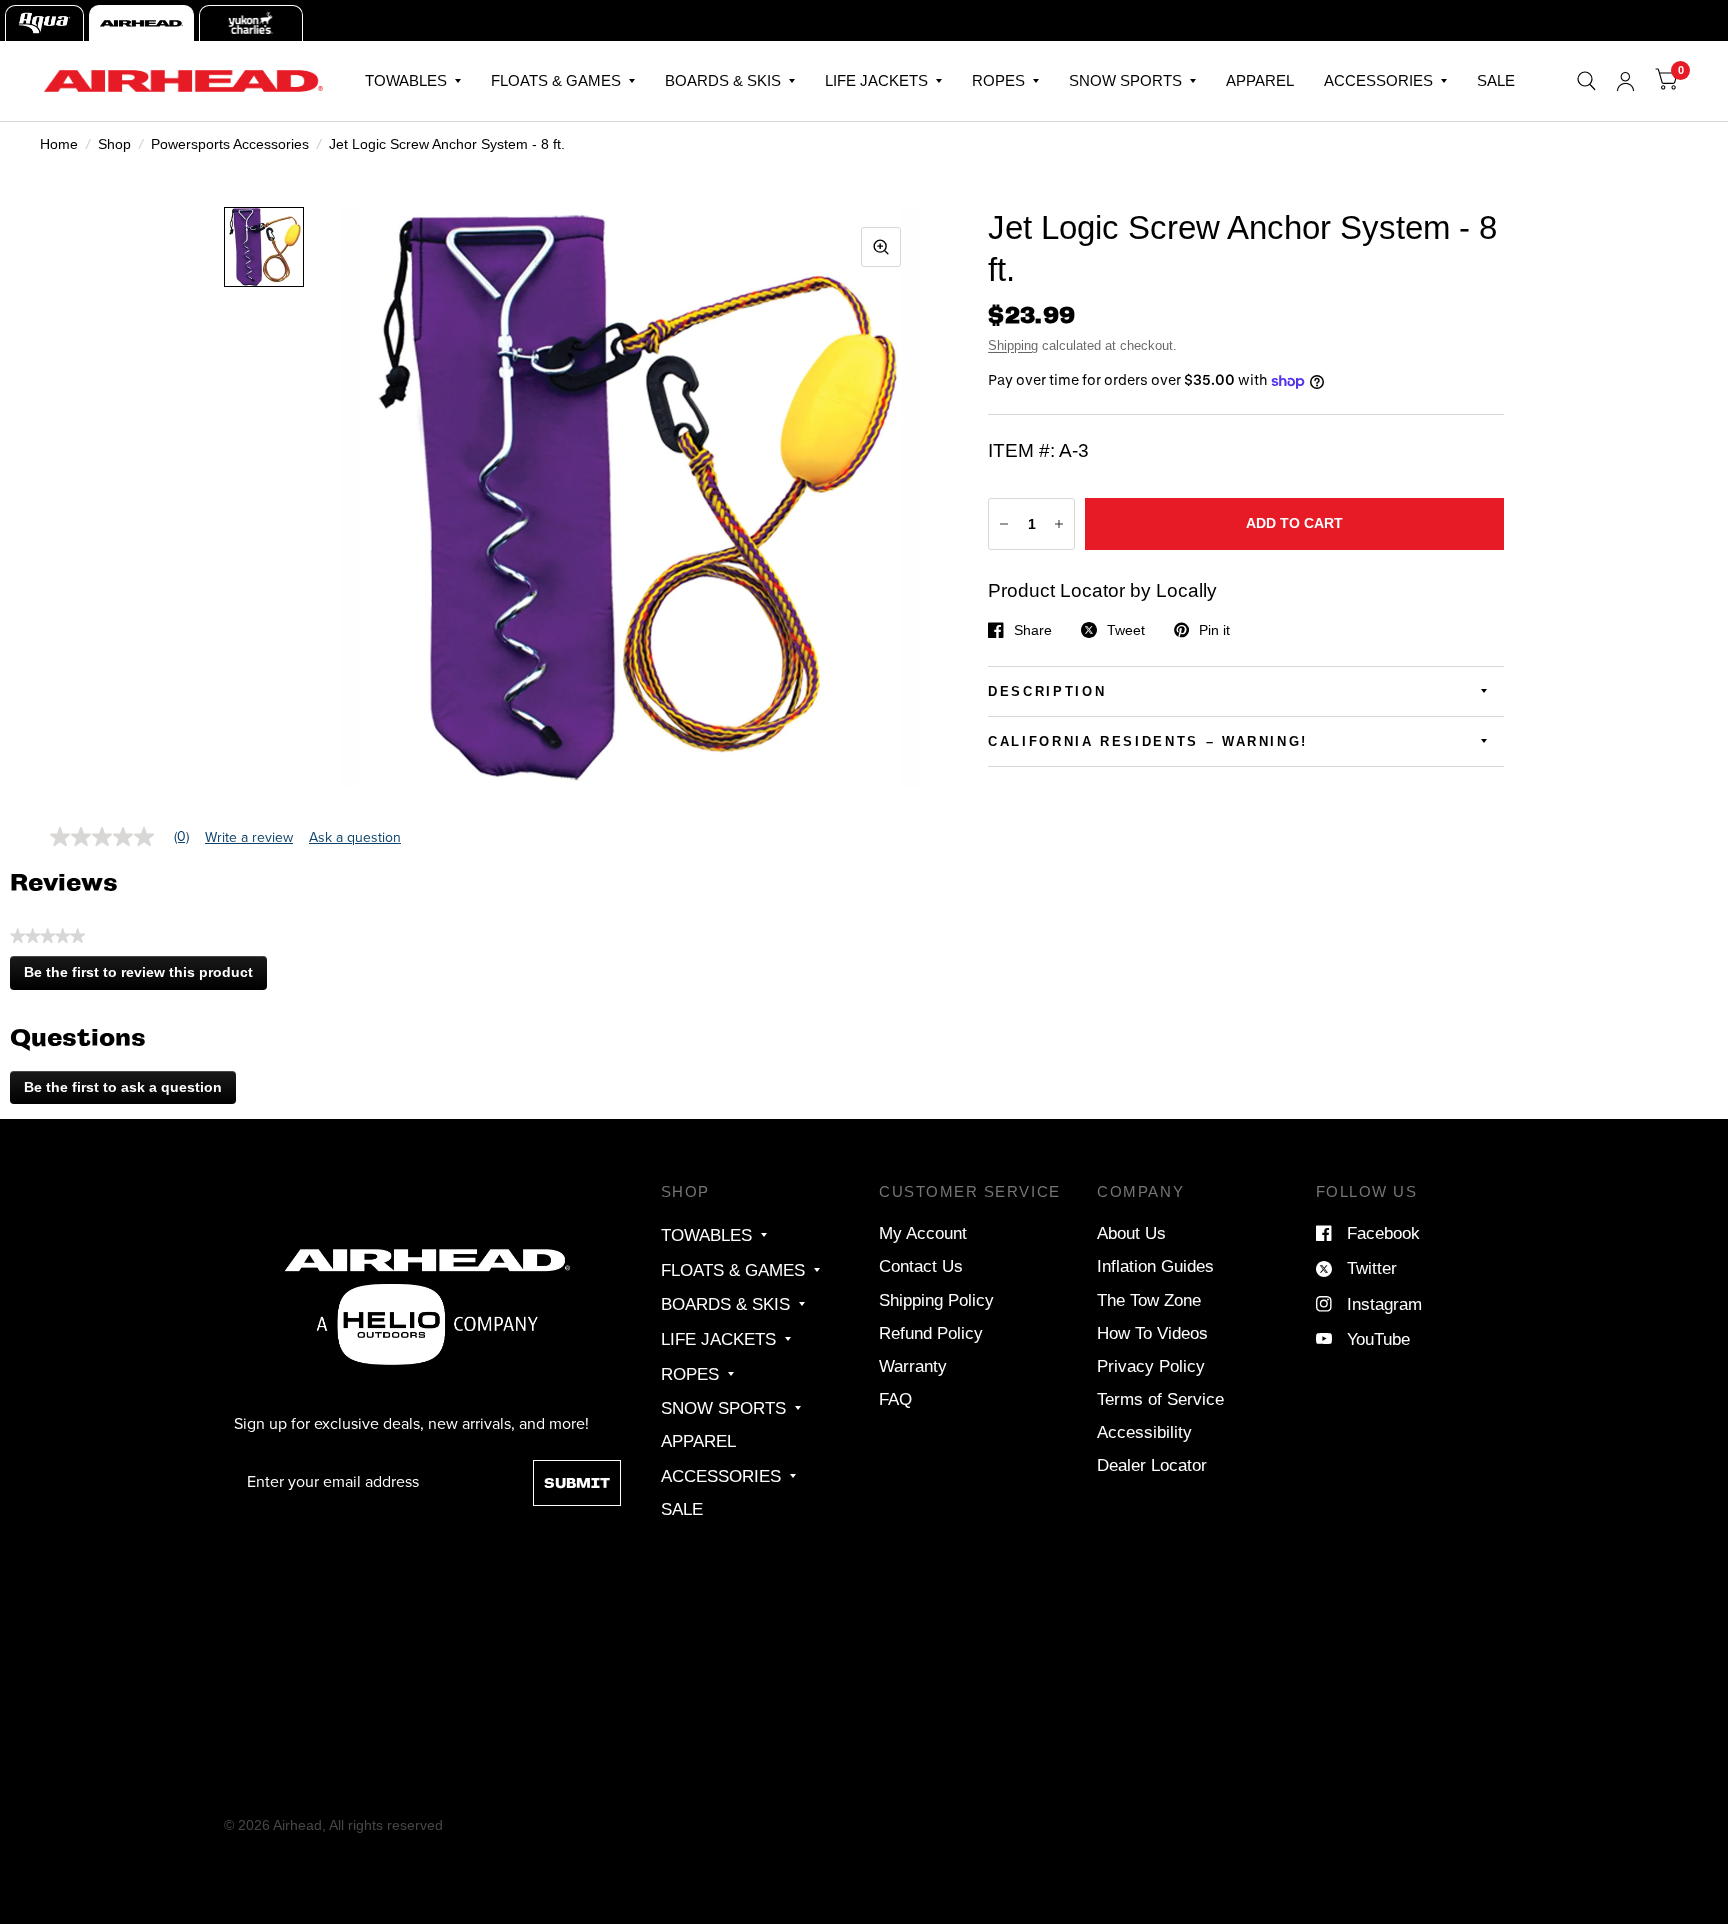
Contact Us (921, 1266)
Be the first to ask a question (123, 1087)
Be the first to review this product (144, 977)
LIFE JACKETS (876, 80)
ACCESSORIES (1378, 80)
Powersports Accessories (230, 144)
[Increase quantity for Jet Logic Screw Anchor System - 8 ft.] (1059, 524)
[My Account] (1625, 81)
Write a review (249, 838)
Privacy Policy (1151, 1366)
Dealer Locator (1152, 1465)
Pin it (1214, 630)
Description (1047, 691)
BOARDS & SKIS (723, 80)
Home (59, 144)
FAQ (895, 1399)
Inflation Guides (1155, 1266)
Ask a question (355, 838)
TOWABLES (406, 80)
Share (1033, 630)
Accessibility (1144, 1432)
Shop (114, 144)
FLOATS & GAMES (556, 80)
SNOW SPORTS (1125, 80)
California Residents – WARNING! (1148, 741)
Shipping (1013, 345)
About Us (1131, 1233)
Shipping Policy (936, 1300)
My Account (923, 1233)
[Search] (1586, 81)
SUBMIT (577, 1483)
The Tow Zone (1149, 1300)
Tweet (1126, 630)
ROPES (998, 80)
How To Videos (1152, 1333)
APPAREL (1260, 80)
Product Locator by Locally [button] (1102, 590)
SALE (1496, 80)
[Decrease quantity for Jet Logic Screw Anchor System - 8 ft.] (1004, 524)
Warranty (913, 1366)
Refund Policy (931, 1333)
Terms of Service (1160, 1399)
